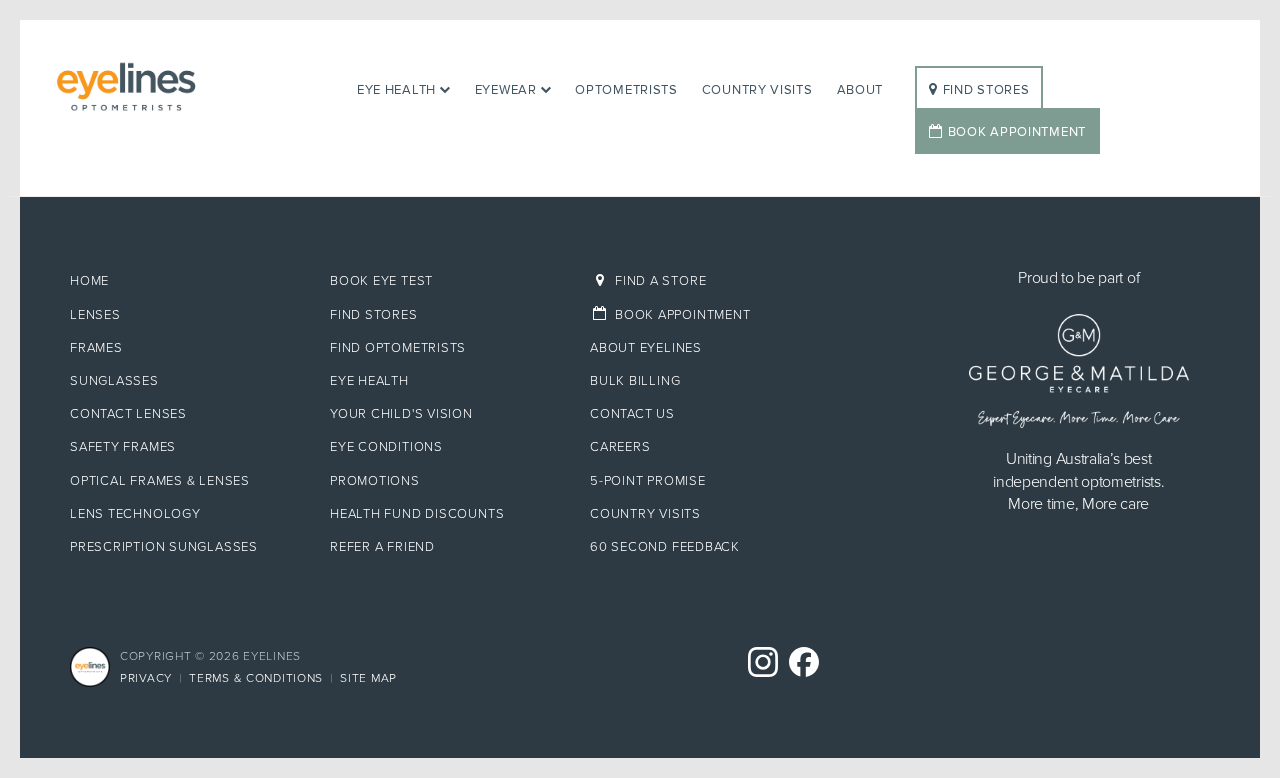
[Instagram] (763, 663)
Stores (986, 90)
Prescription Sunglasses (164, 547)
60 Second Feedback (665, 547)
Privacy (146, 678)
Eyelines (184, 87)
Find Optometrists (398, 348)
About (860, 90)
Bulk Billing (635, 381)
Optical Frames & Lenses (160, 481)
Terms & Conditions (256, 678)
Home (89, 281)
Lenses (95, 315)
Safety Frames (123, 447)
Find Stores (374, 315)
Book (1017, 132)
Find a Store (660, 281)
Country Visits (757, 90)
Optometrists (626, 90)
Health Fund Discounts (417, 514)
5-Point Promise (648, 481)
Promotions (375, 481)
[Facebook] (804, 663)
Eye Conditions (386, 447)
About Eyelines (646, 348)
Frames (96, 348)
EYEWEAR (506, 90)
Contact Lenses (128, 414)
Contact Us (632, 414)
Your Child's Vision (401, 414)
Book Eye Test (381, 281)
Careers (620, 447)
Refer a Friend (382, 547)
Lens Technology (135, 514)
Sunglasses (114, 381)
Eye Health (396, 90)
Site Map (368, 678)
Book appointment (682, 315)
